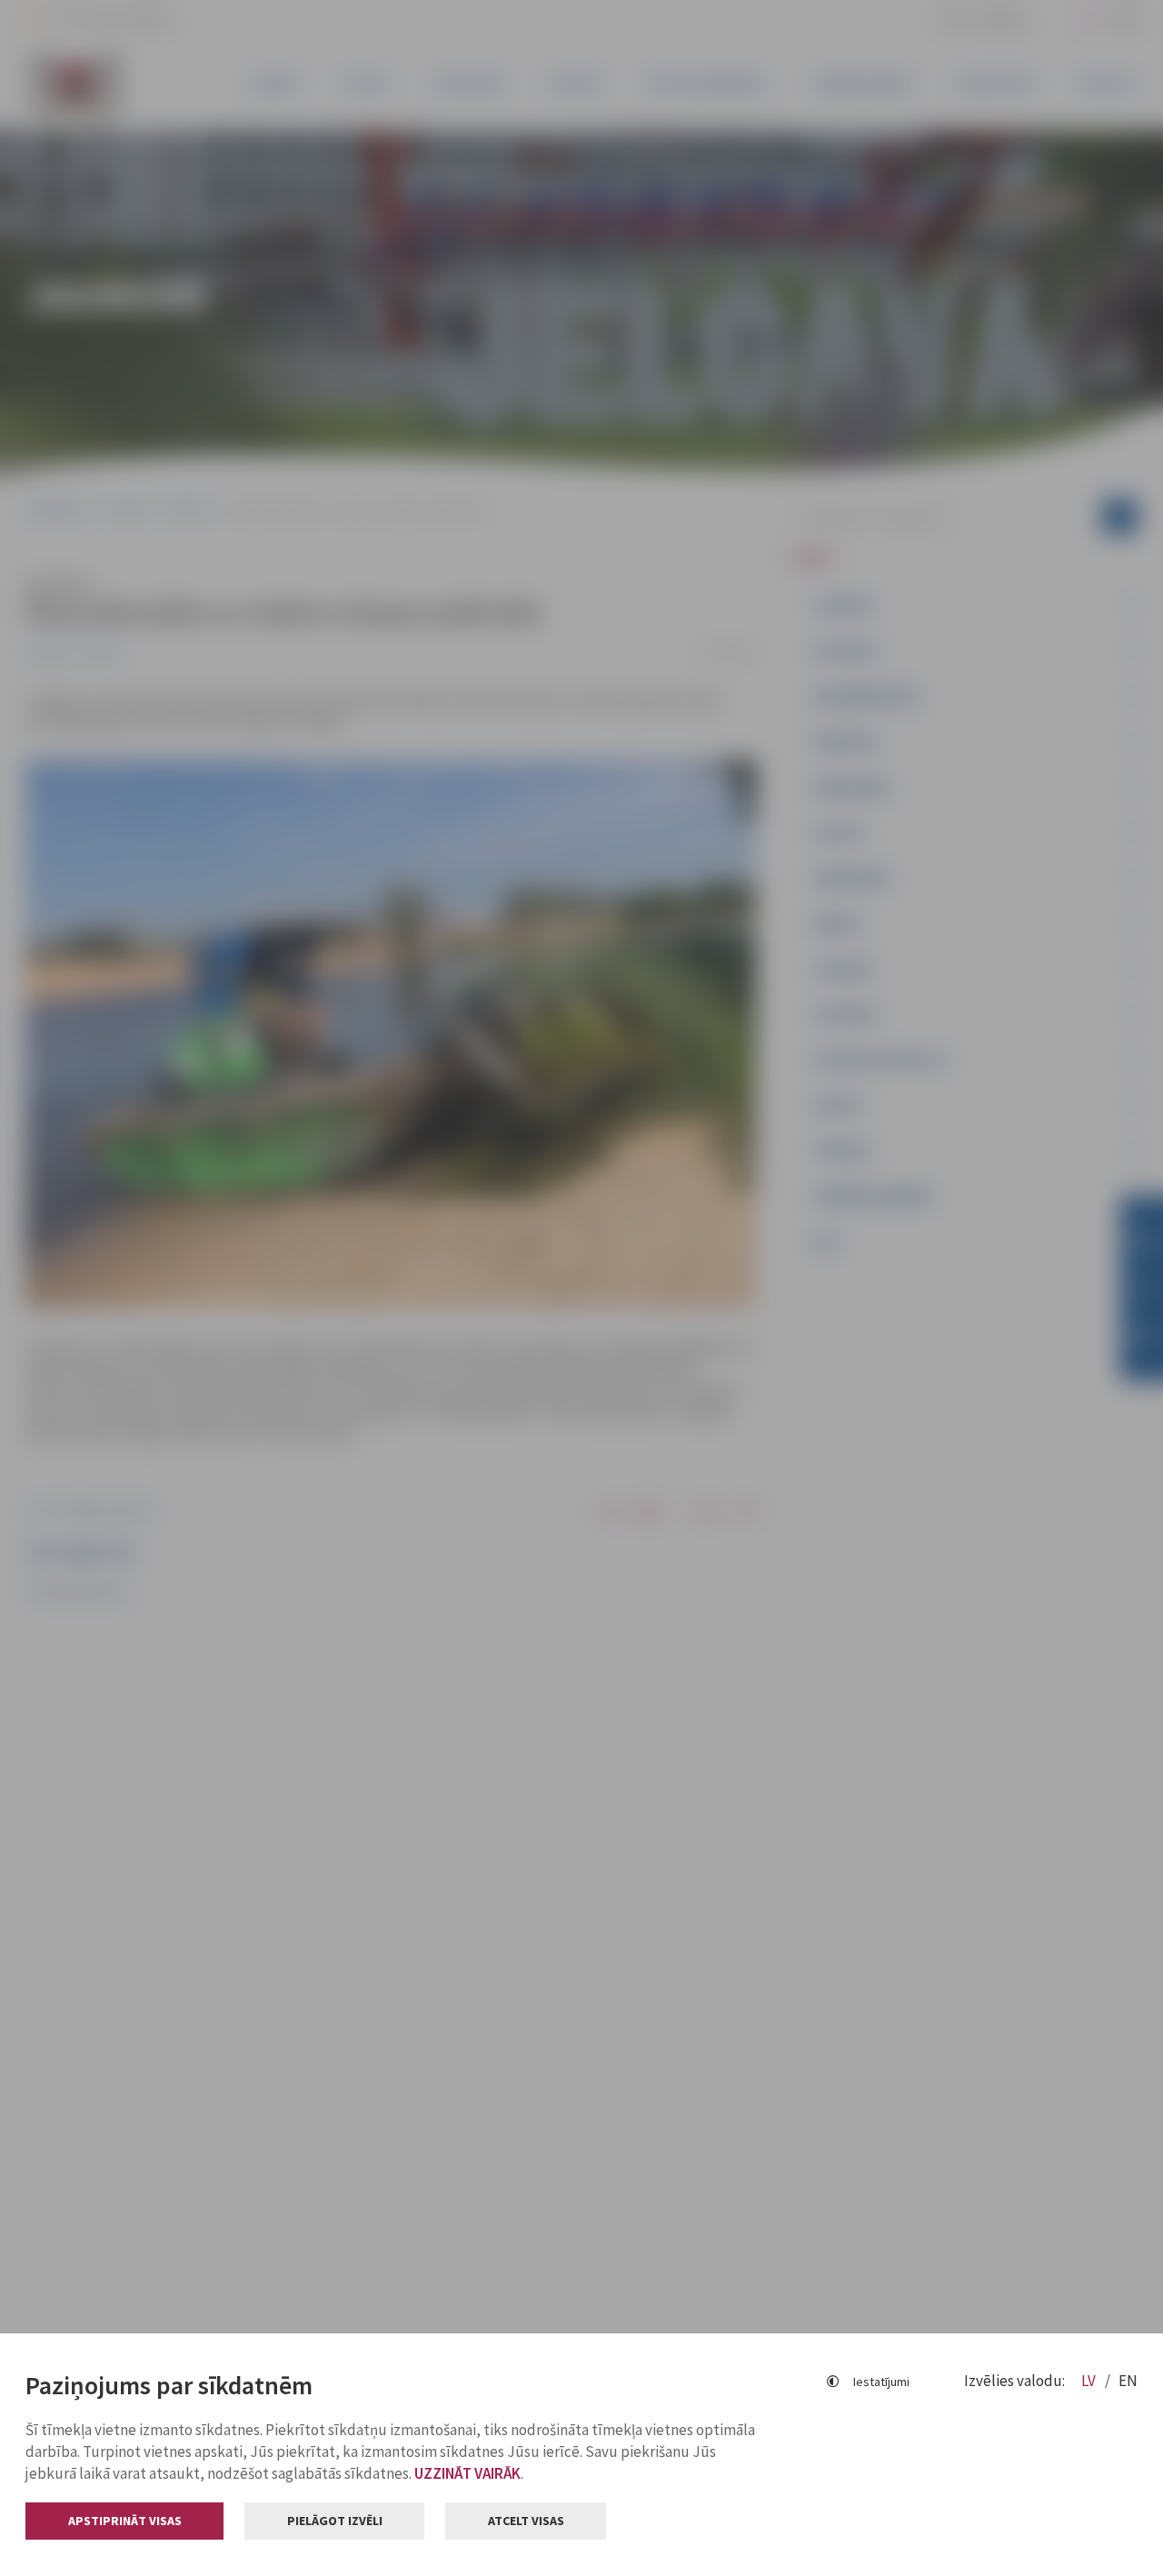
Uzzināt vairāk (467, 2473)
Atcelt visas (526, 2521)
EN (1128, 2381)
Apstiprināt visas (125, 2521)
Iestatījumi (881, 2382)
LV (1090, 2381)
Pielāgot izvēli (335, 2521)
